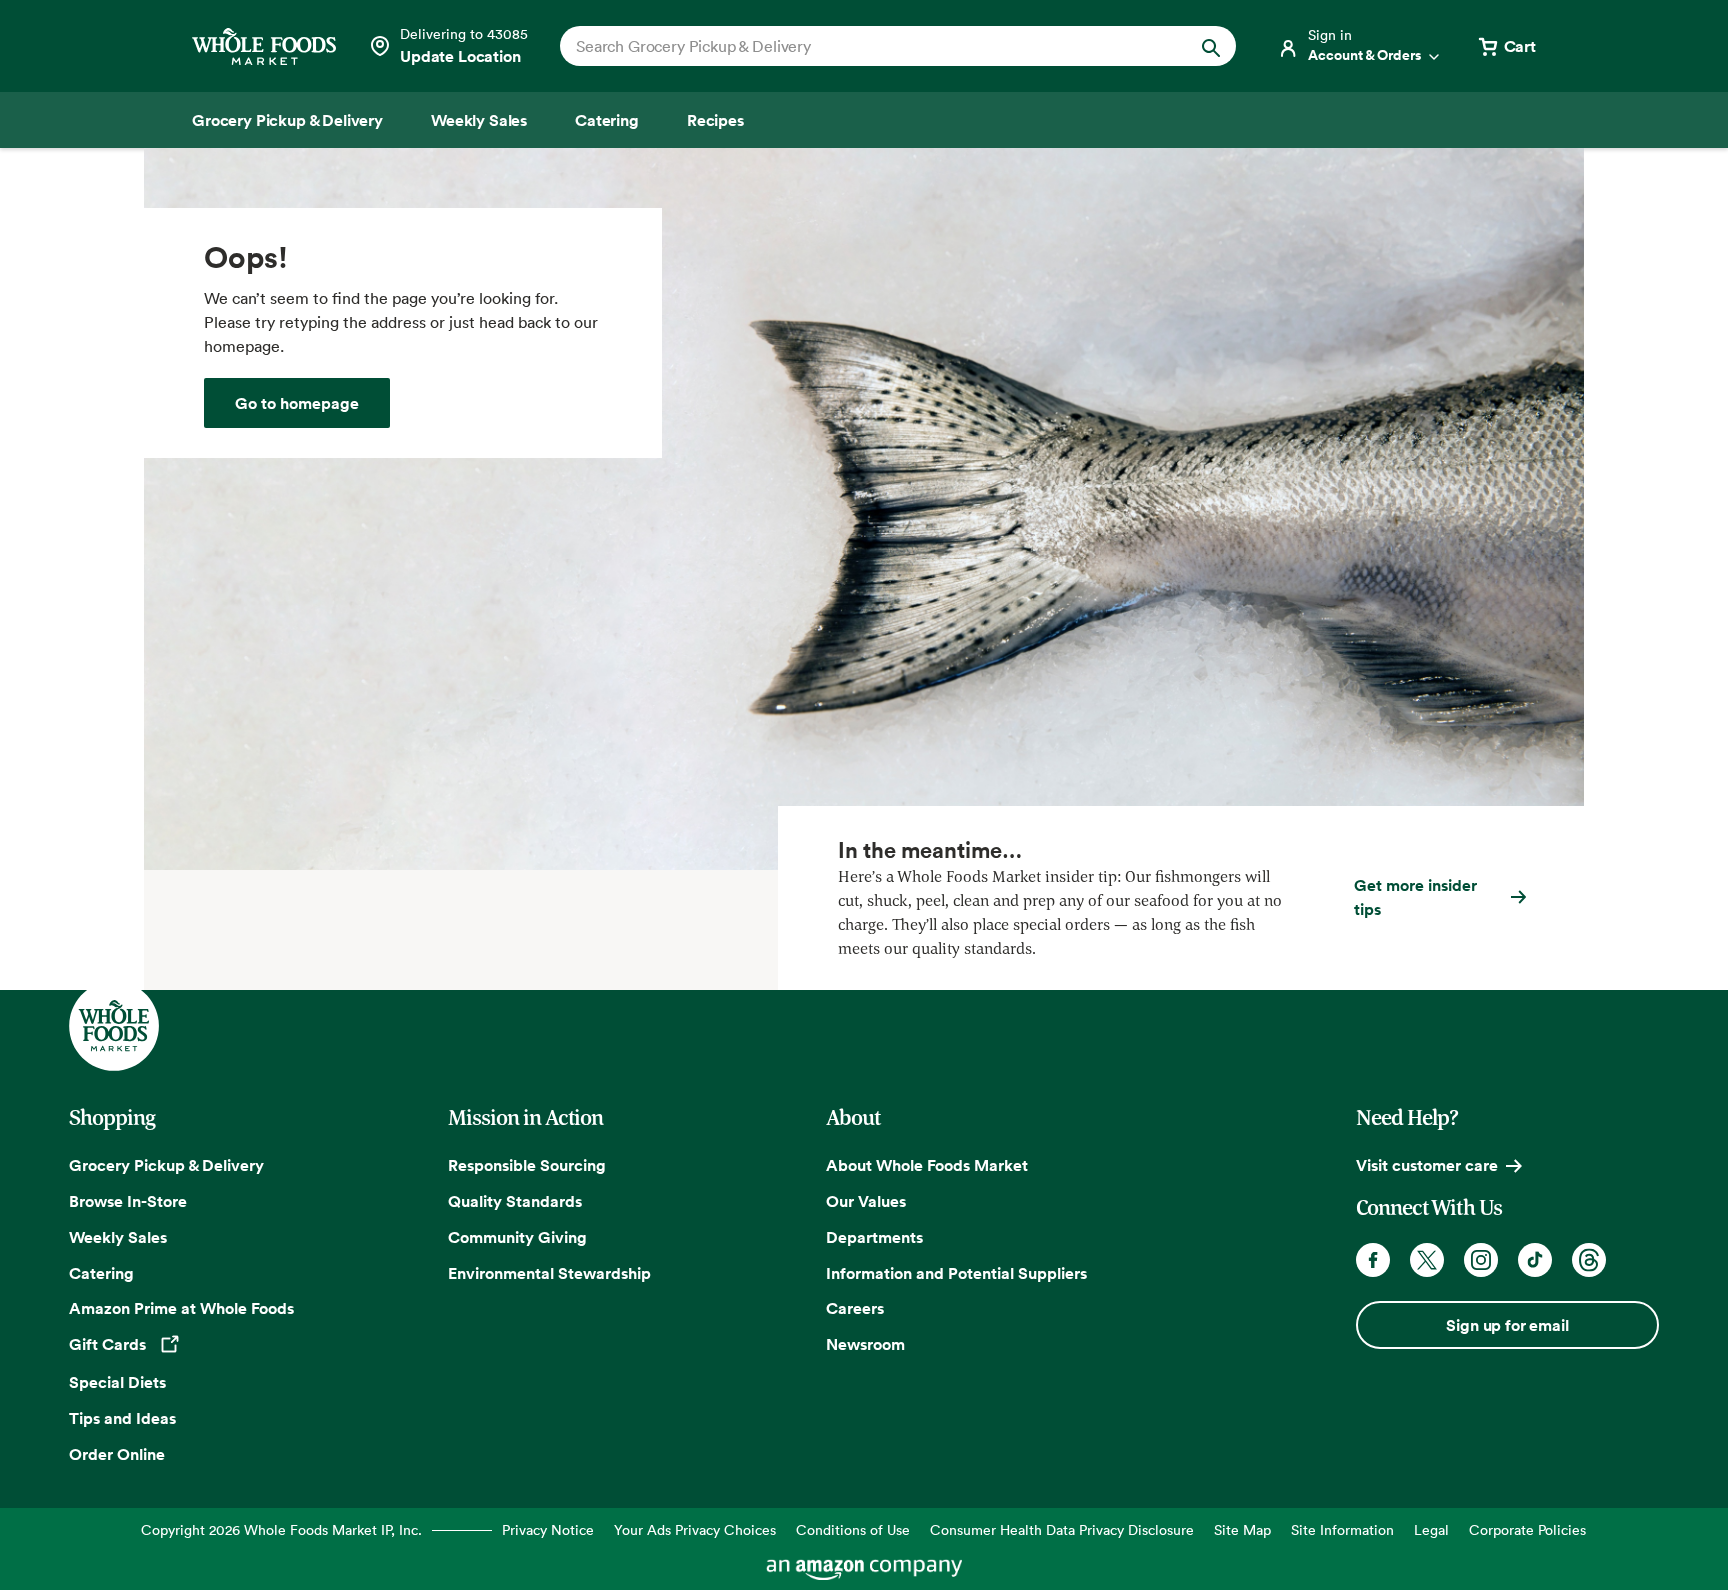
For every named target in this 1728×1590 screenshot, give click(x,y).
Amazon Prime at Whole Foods (181, 1308)
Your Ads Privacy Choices (695, 1529)
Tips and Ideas (122, 1418)
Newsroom (865, 1344)
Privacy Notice (548, 1529)
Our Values (866, 1201)
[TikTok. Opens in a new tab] (1535, 1260)
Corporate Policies (1527, 1529)
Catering (101, 1273)
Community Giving (517, 1237)
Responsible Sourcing (527, 1165)
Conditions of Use (853, 1529)
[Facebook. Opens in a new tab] (1373, 1260)
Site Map (1242, 1529)
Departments (874, 1237)
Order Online (117, 1454)
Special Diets (117, 1382)
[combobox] (865, 46)
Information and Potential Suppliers (956, 1273)
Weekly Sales (118, 1237)
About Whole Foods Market (927, 1165)
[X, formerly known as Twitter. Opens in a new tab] (1427, 1260)
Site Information (1342, 1529)
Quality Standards (515, 1201)
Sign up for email (1507, 1325)
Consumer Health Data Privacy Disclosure (1062, 1529)
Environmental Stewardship (549, 1273)
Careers (855, 1308)
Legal (1431, 1529)
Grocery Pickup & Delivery (166, 1165)
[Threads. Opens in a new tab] (1589, 1260)
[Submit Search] (1211, 46)
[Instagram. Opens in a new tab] (1481, 1260)
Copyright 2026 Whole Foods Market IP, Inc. (281, 1529)
